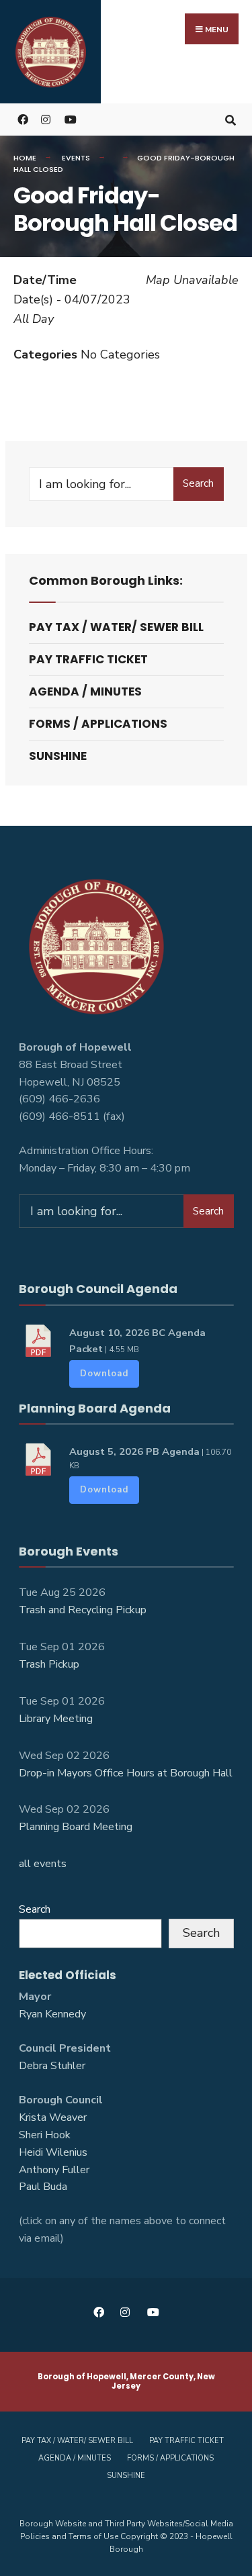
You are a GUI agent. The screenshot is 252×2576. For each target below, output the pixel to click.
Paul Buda (43, 2187)
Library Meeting (56, 1719)
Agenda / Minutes (85, 691)
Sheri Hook (45, 2135)
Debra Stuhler (52, 2066)
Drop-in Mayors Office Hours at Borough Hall (126, 1773)
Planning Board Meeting (76, 1827)
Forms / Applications (98, 724)
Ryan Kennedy (52, 2014)
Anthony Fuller (54, 2170)
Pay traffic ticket (88, 659)
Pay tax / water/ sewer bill (116, 627)
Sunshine (58, 756)
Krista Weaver (53, 2117)
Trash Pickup (49, 1664)
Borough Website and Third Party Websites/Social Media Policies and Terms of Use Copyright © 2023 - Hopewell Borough (126, 2536)
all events (43, 1864)
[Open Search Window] (230, 119)
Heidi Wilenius (53, 2152)
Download (104, 1374)
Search (198, 483)
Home (25, 158)
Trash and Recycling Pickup (83, 1610)
